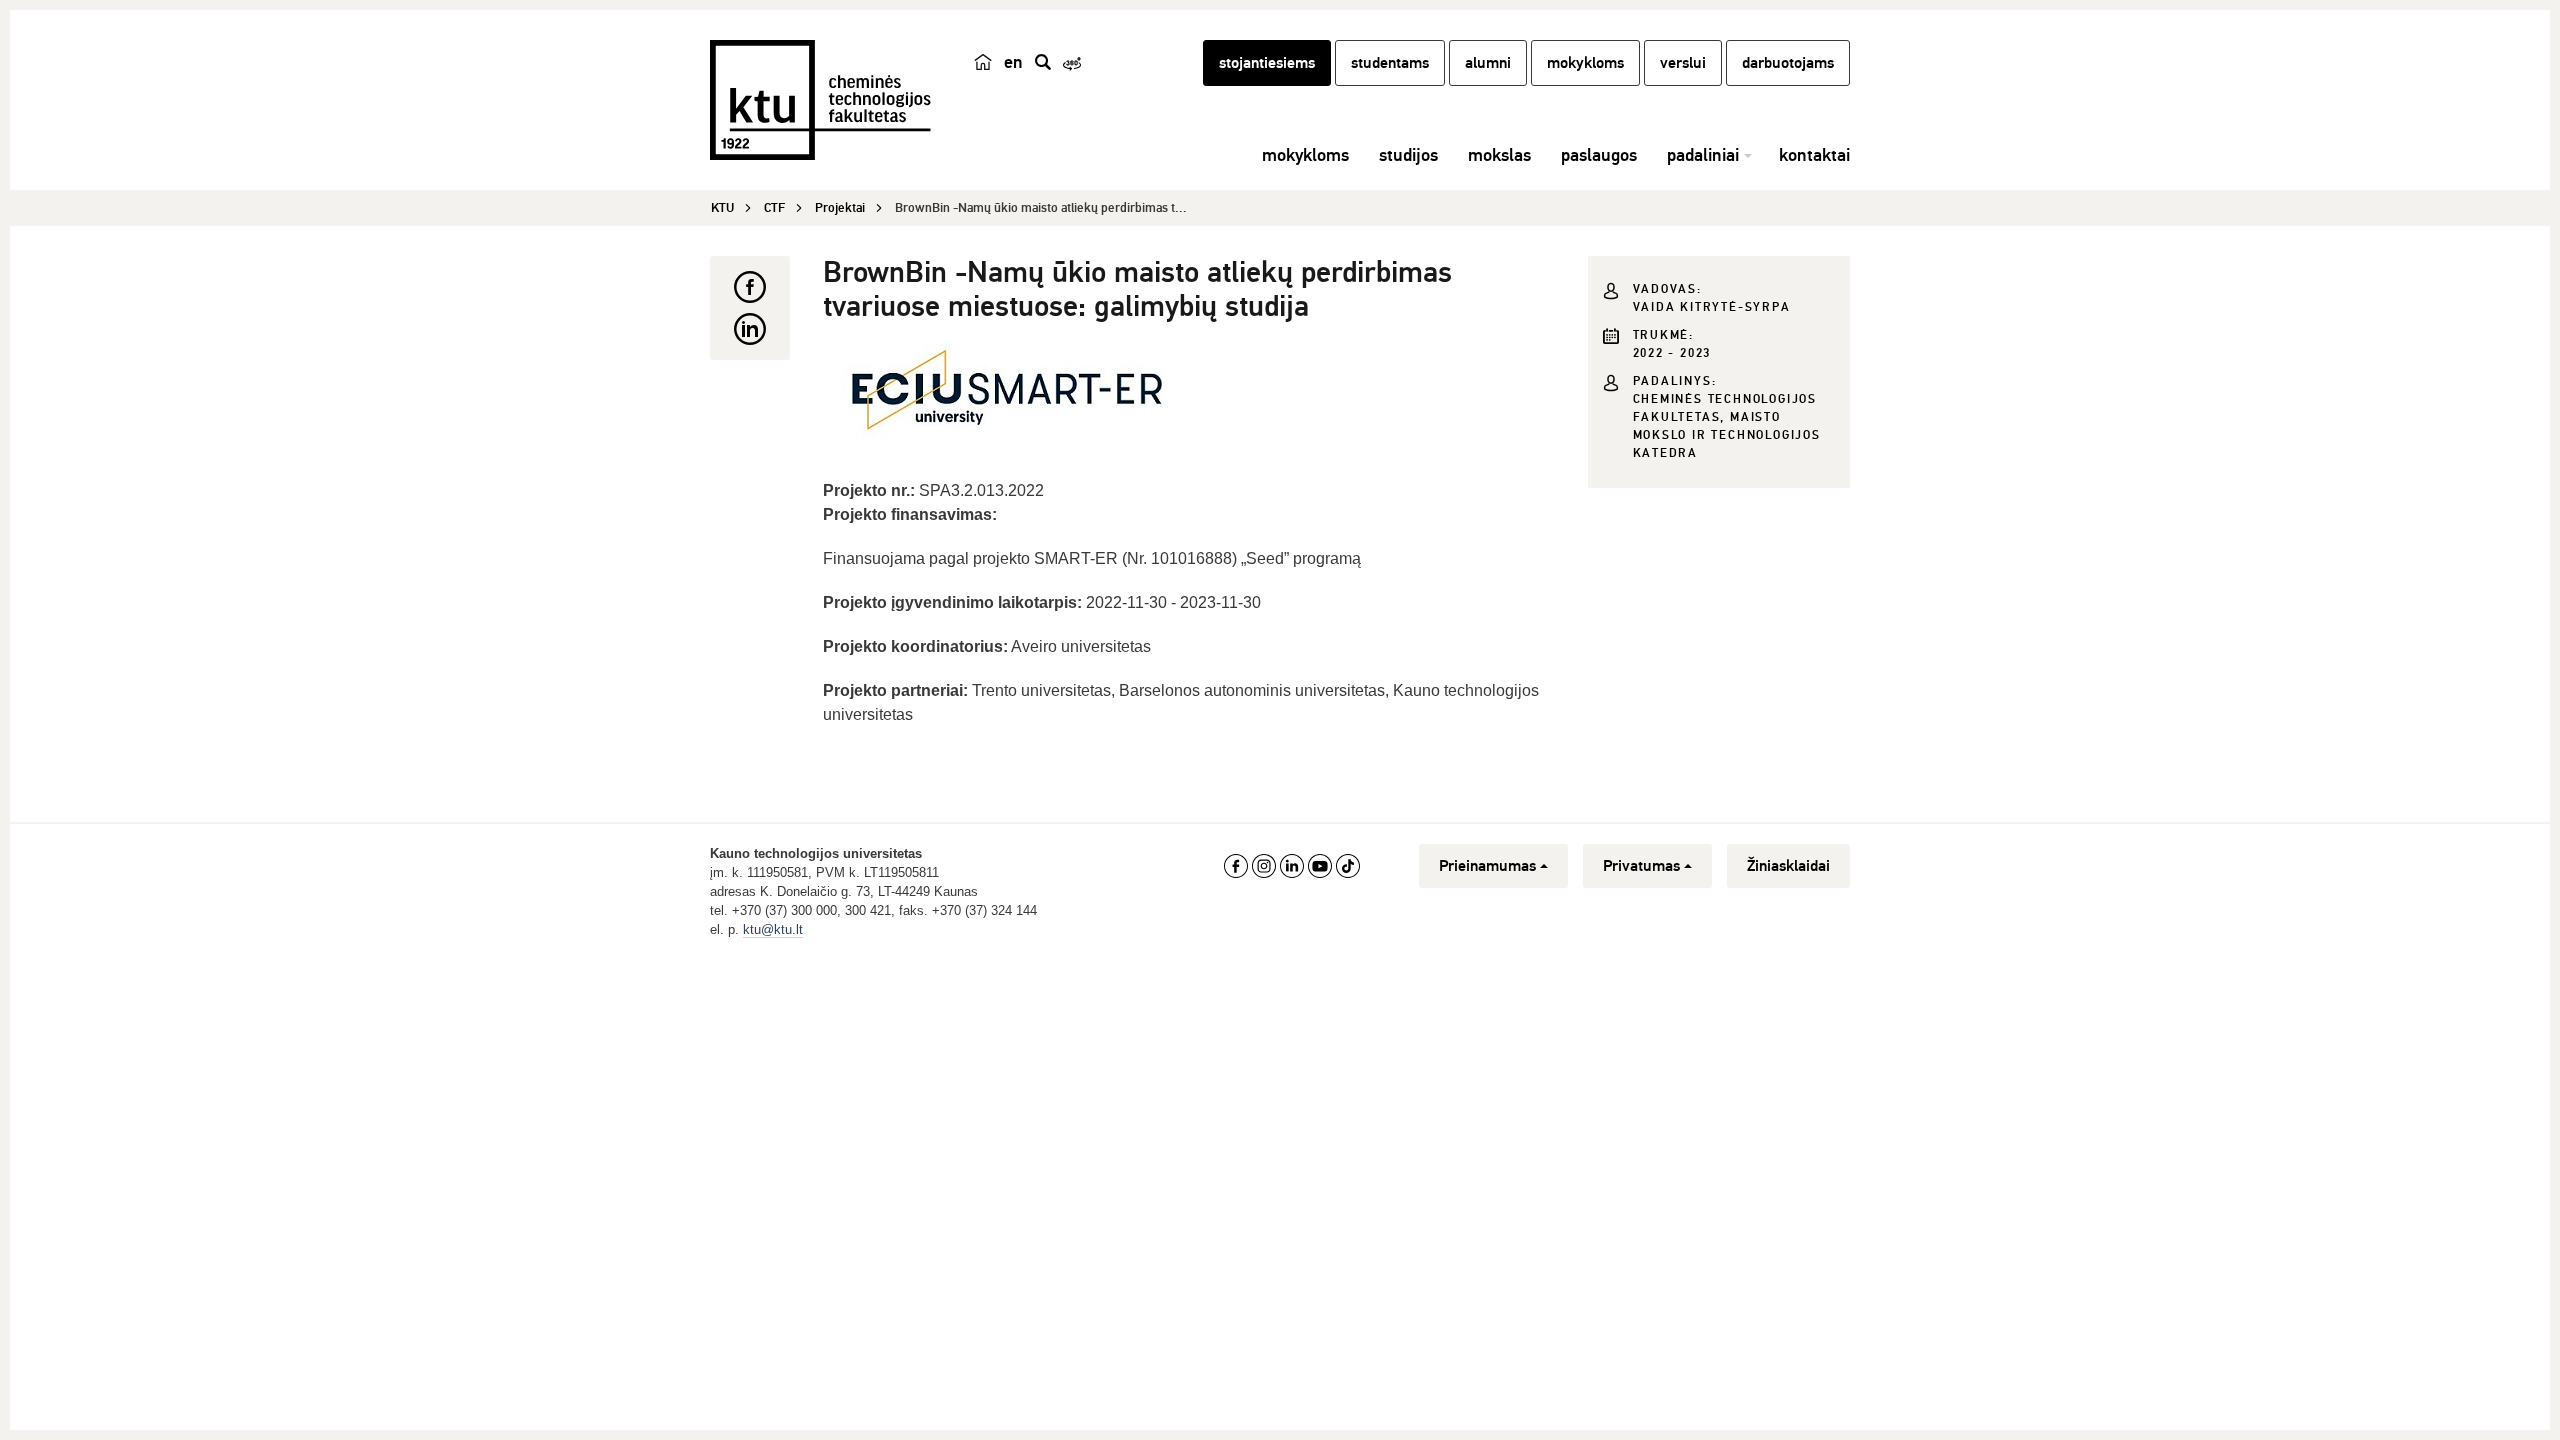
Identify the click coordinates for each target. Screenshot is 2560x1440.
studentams (1390, 63)
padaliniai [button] (1703, 155)
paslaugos (1599, 155)
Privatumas (1641, 866)
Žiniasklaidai (1788, 866)
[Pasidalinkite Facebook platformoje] (750, 287)
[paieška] (1043, 62)
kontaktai (1814, 155)
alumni (1488, 63)
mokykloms (1585, 63)
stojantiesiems (1267, 63)
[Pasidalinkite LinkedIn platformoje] (750, 329)
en (1013, 62)
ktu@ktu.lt (773, 929)
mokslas (1499, 155)
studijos (1408, 155)
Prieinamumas (1487, 866)
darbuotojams (1788, 63)
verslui (1683, 63)
